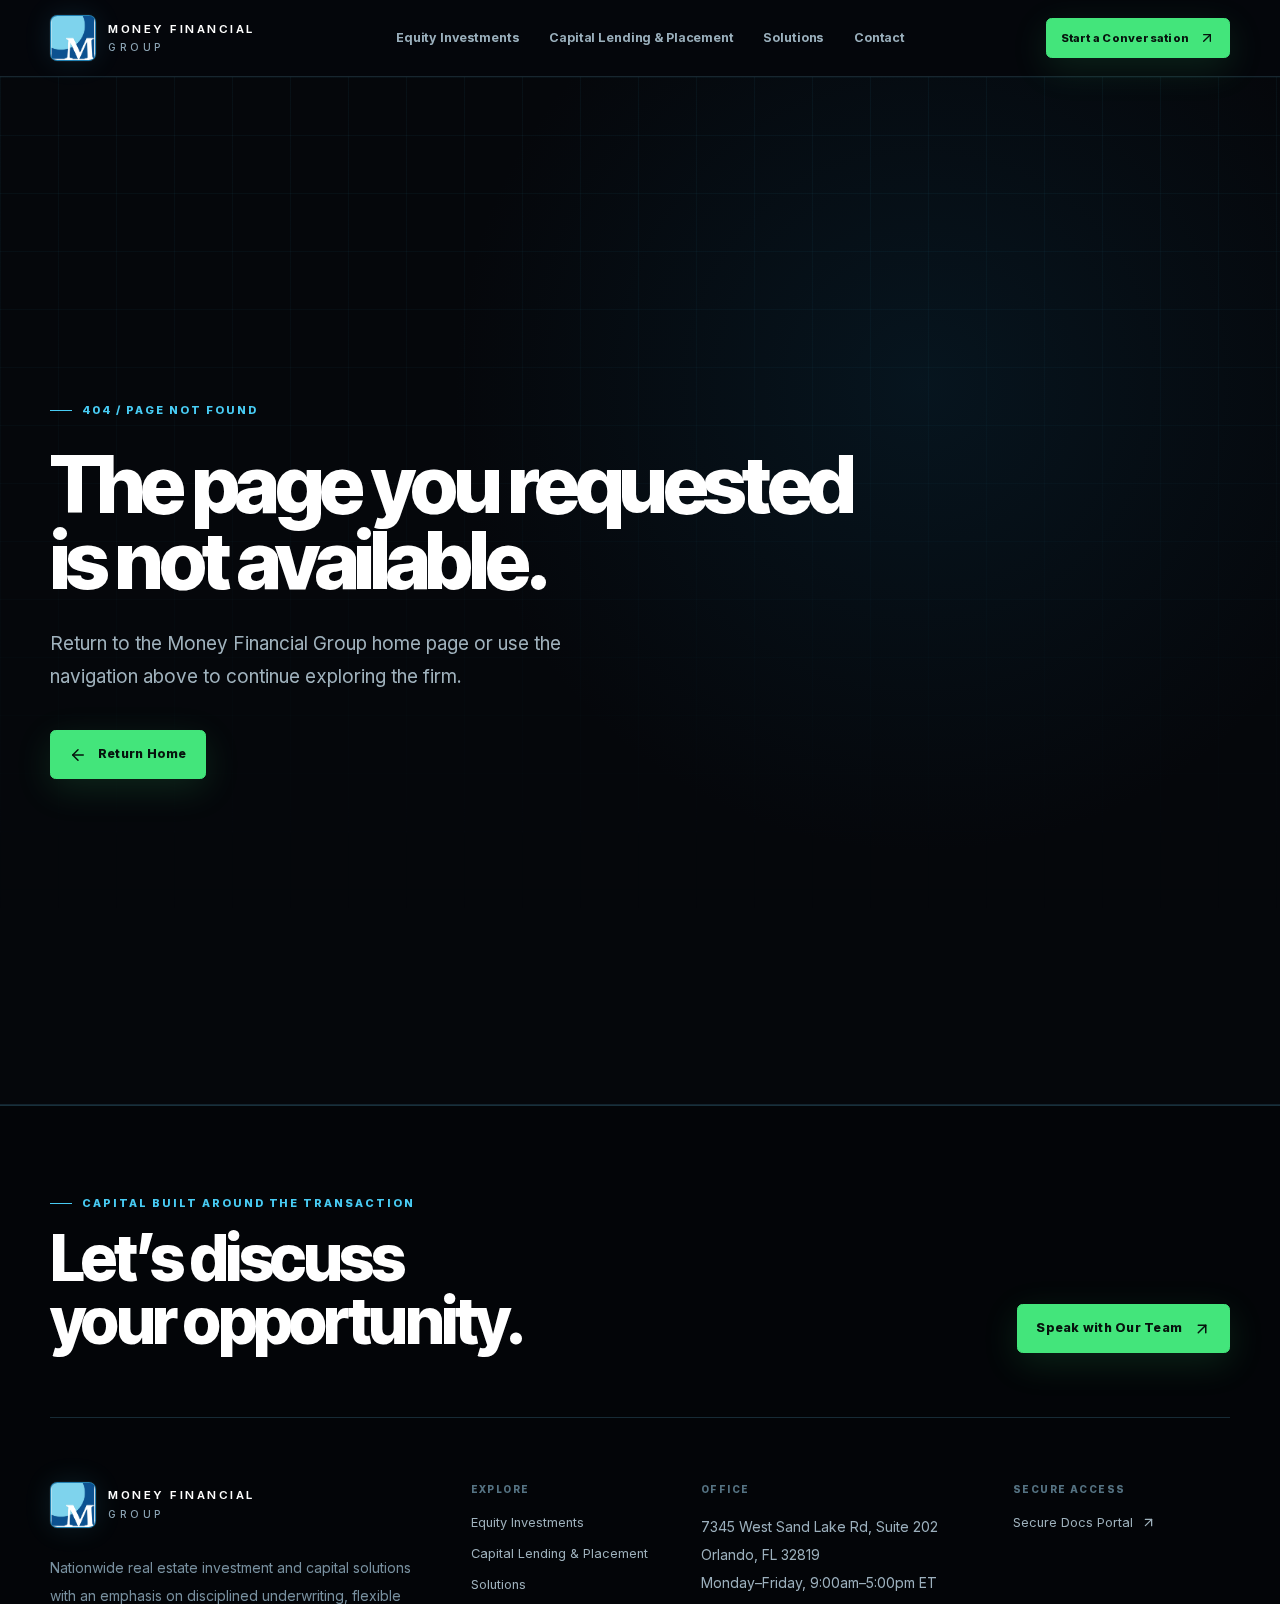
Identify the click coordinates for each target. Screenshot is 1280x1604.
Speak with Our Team (1109, 1327)
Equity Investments (458, 37)
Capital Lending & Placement (641, 37)
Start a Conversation (1125, 38)
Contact (879, 37)
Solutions (793, 37)
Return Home (142, 753)
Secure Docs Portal (1073, 1522)
